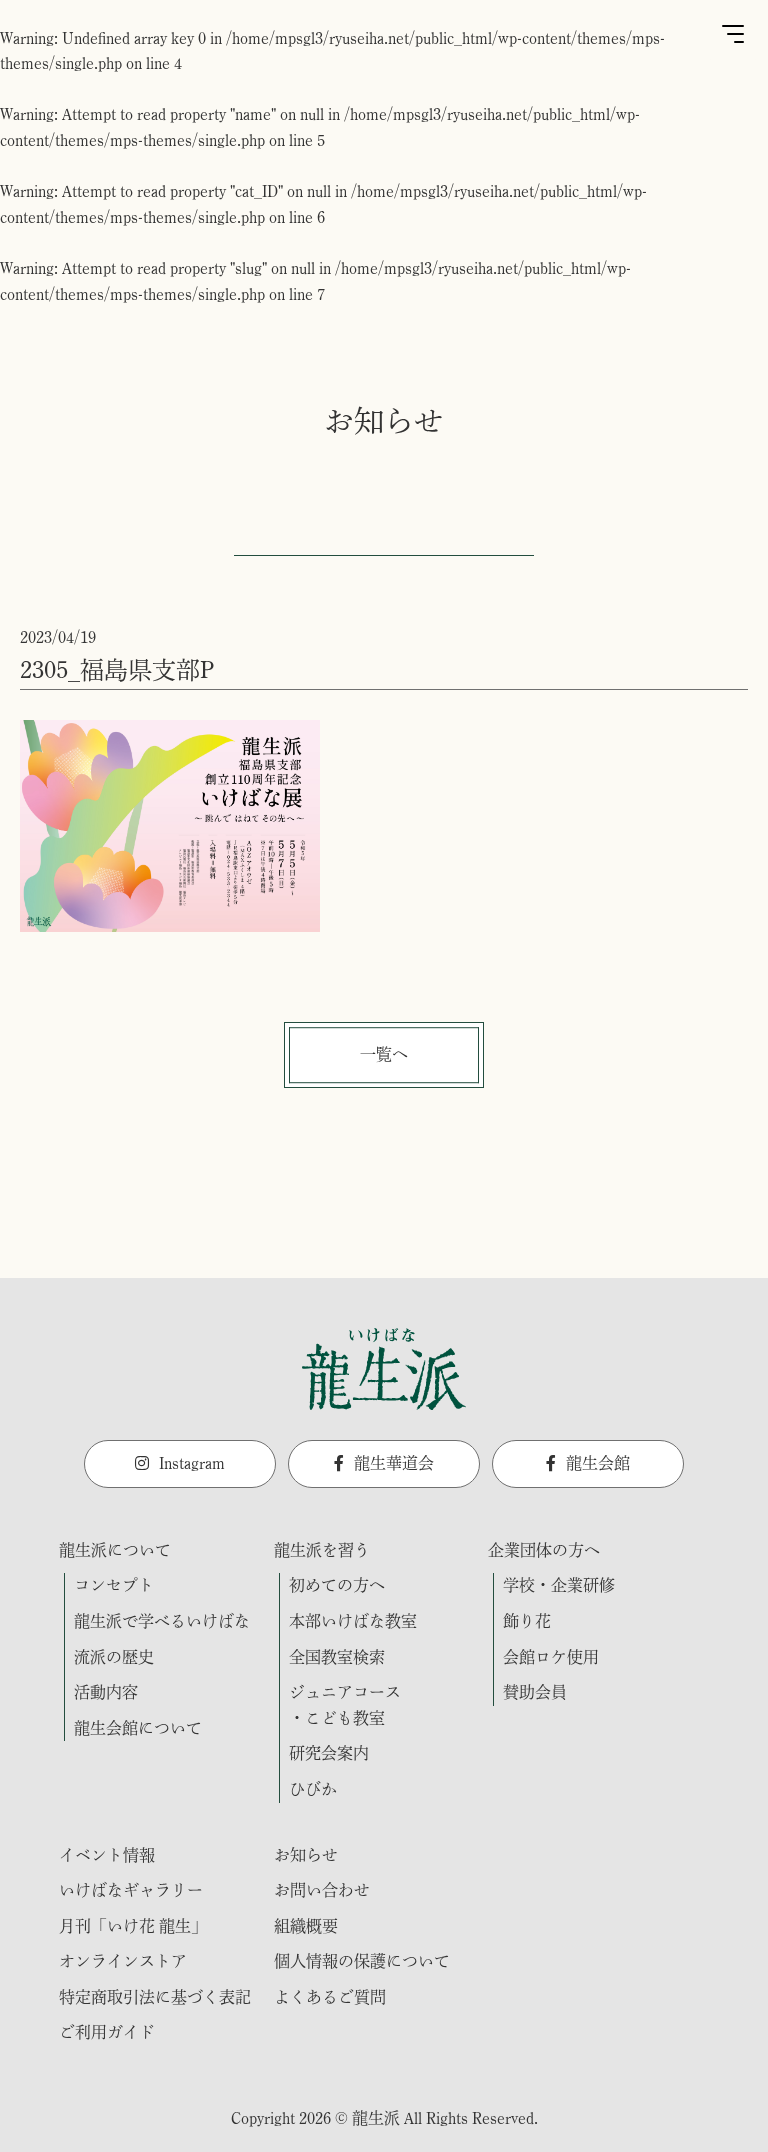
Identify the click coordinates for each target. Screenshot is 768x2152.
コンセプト (114, 1585)
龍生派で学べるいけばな (162, 1621)
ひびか (313, 1789)
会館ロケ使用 (551, 1657)
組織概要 (306, 1926)
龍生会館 (598, 1463)
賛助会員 (535, 1692)
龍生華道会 (394, 1463)
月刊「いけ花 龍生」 (133, 1926)
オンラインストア (123, 1961)
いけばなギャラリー (131, 1890)
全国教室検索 (337, 1657)
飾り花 (527, 1621)
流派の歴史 (114, 1657)
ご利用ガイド (107, 2032)
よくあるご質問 (330, 1997)
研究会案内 (329, 1753)
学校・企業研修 (559, 1585)
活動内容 (106, 1692)
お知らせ (306, 1855)
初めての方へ (337, 1585)
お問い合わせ (322, 1890)
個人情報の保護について (362, 1961)
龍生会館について (138, 1728)
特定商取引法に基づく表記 (155, 1997)
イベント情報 (107, 1855)
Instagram (192, 1463)
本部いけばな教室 (353, 1621)
